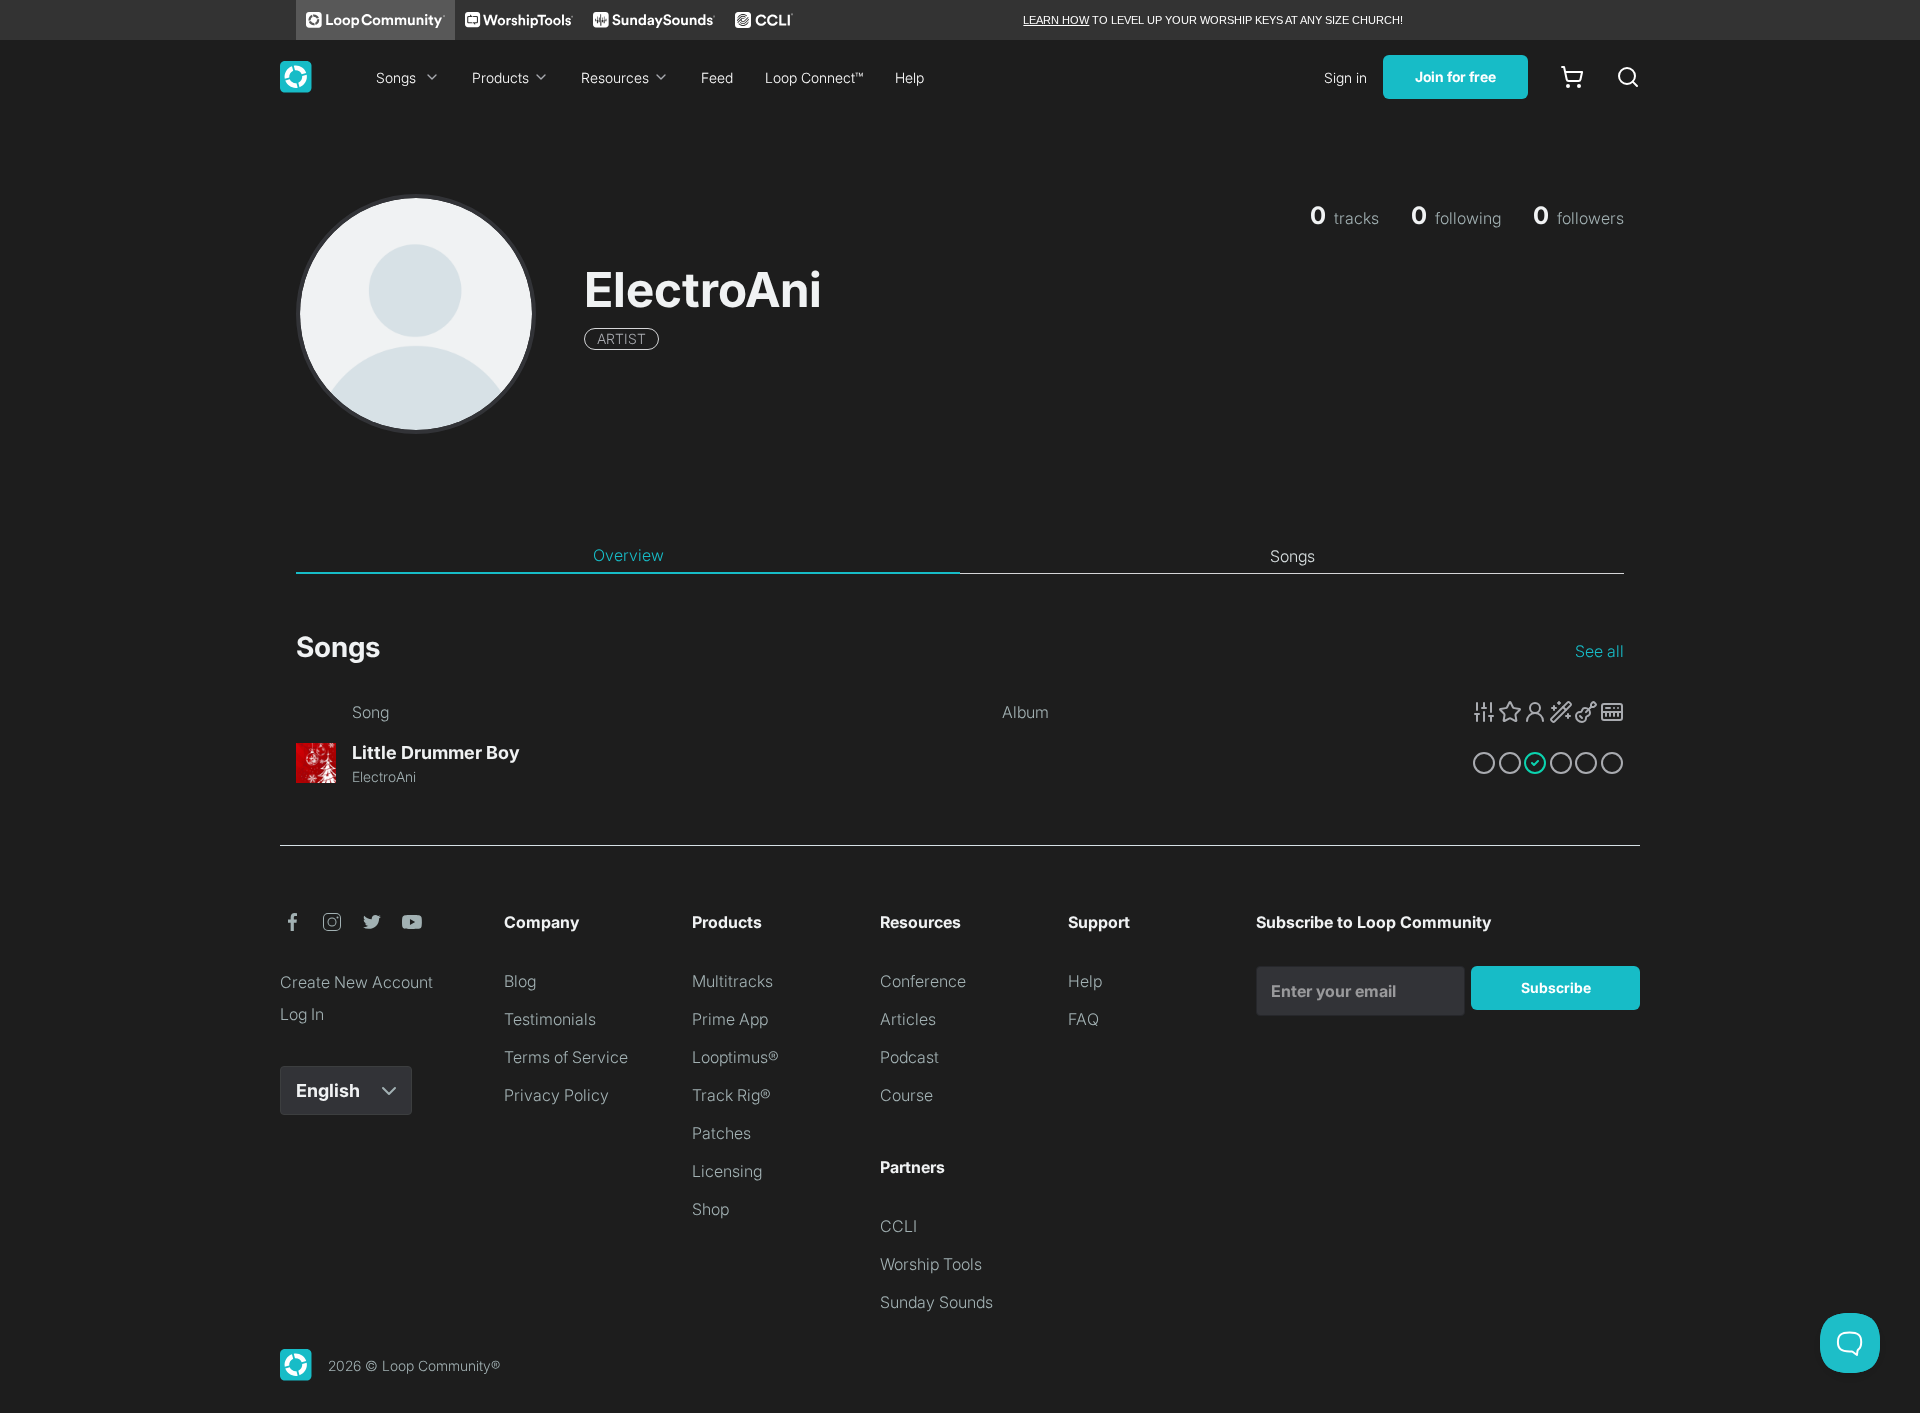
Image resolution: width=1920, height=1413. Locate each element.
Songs (396, 77)
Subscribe (1556, 987)
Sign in (1345, 77)
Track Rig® (731, 1095)
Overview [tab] (628, 555)
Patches (721, 1133)
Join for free (1455, 76)
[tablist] (960, 556)
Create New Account (356, 982)
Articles (908, 1019)
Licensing (727, 1171)
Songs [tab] (1292, 556)
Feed (717, 77)
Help (909, 77)
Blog (520, 981)
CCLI (898, 1226)
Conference (923, 981)
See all (1599, 651)
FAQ (1083, 1019)
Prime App (730, 1019)
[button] (1548, 712)
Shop (710, 1209)
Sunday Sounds (936, 1302)
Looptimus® (735, 1057)
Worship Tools (931, 1264)
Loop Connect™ (814, 77)
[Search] (1628, 77)
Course (906, 1095)
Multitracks (732, 981)
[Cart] (1572, 77)
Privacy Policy (556, 1095)
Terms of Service (566, 1057)
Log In (302, 1014)
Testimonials (550, 1019)
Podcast (909, 1057)
